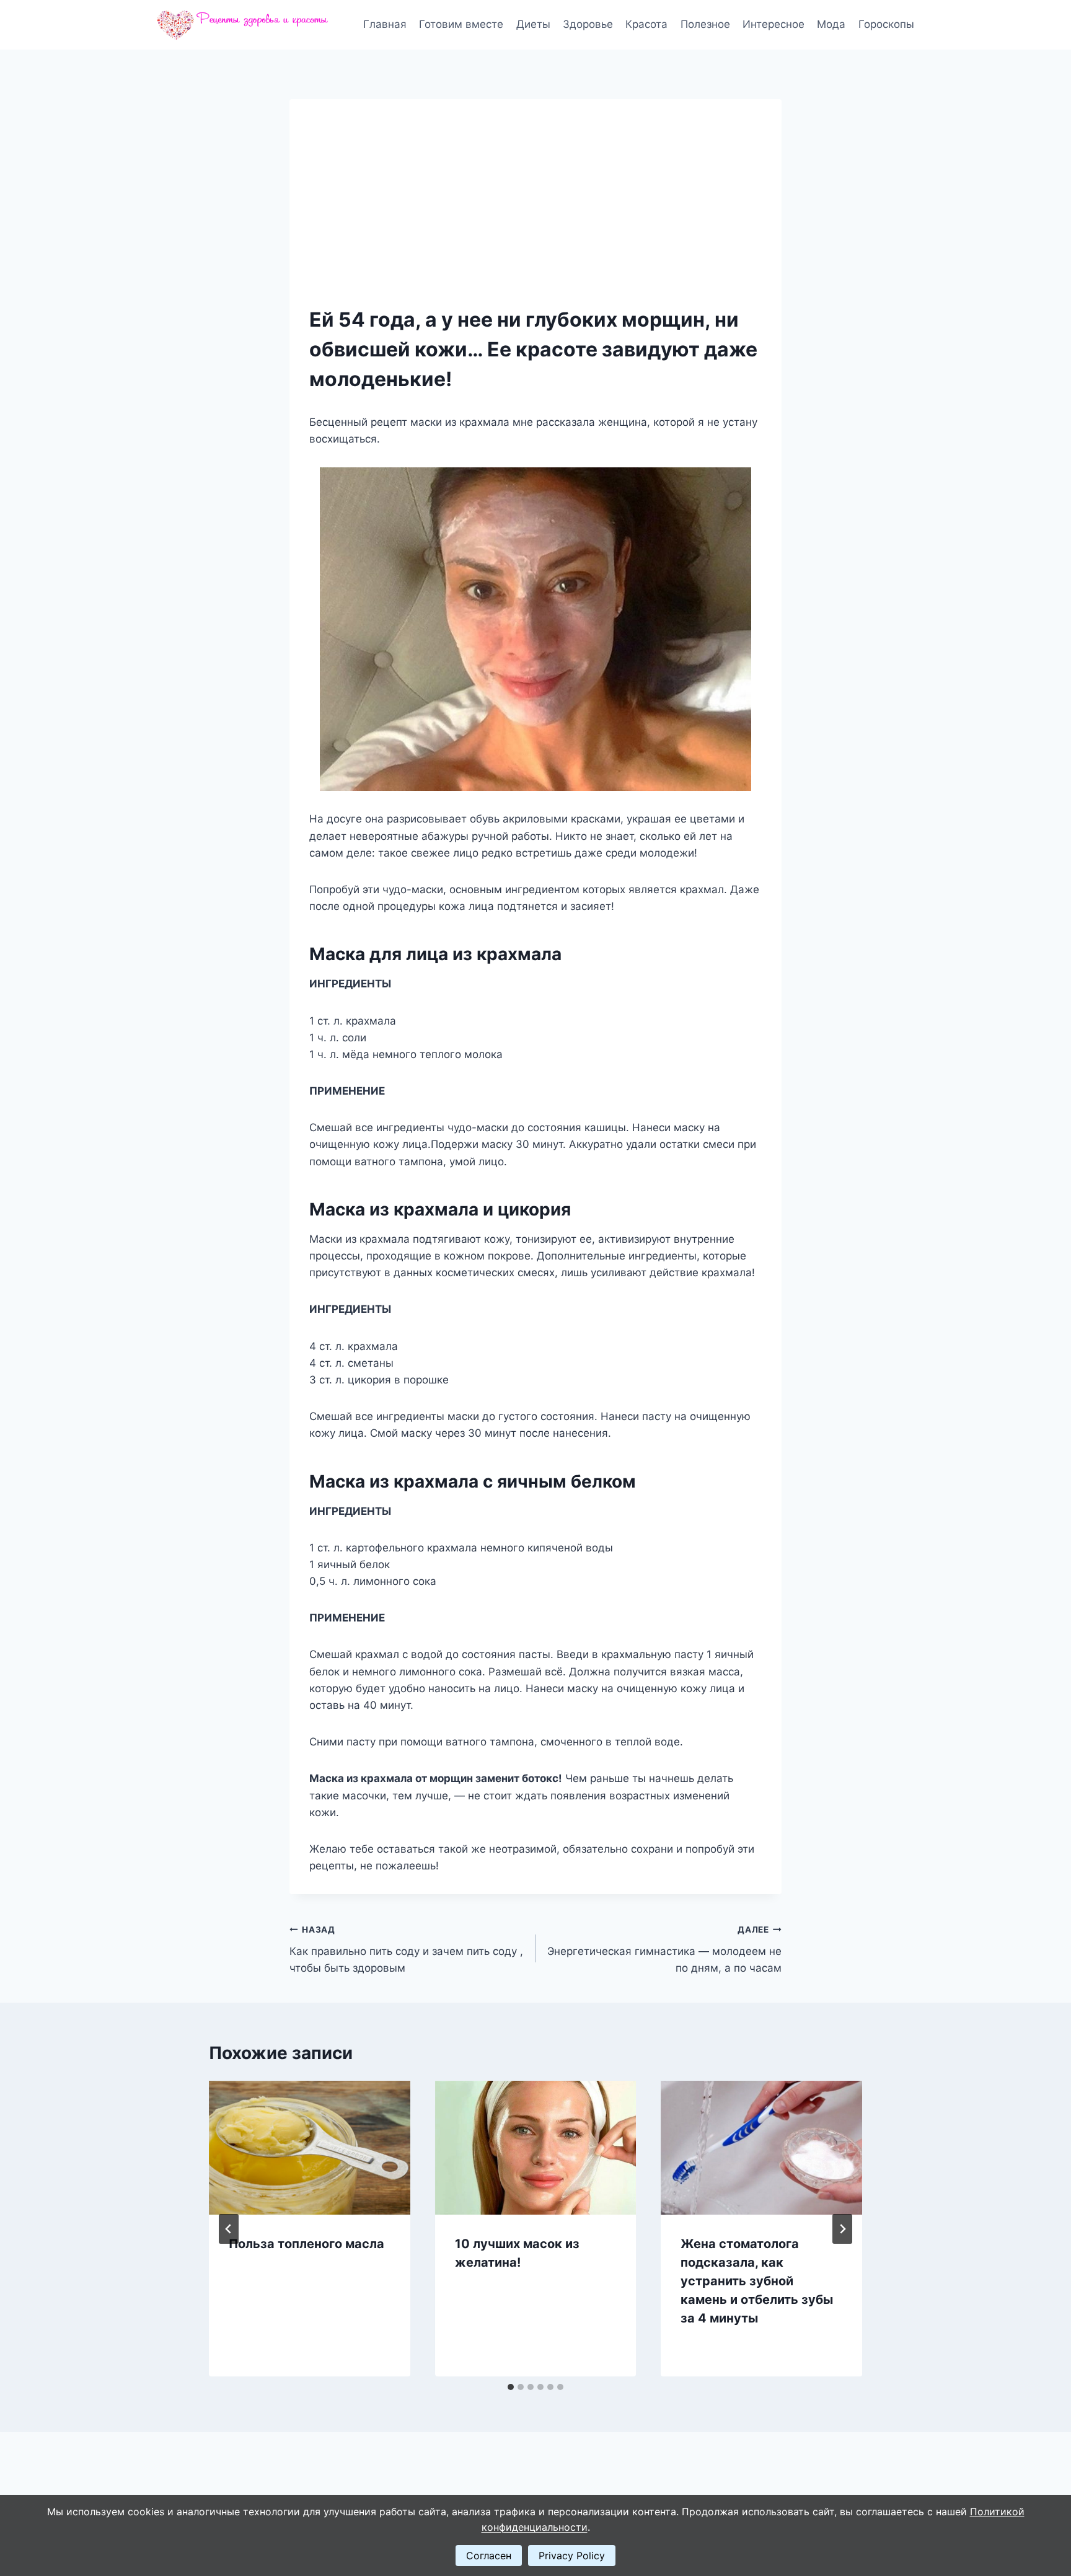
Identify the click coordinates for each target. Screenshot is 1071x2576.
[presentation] (310, 2148)
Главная (385, 24)
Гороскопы (886, 24)
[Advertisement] (535, 212)
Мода (831, 24)
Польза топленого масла (306, 2244)
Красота (646, 24)
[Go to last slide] (229, 2229)
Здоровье (588, 24)
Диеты (533, 24)
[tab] (511, 2387)
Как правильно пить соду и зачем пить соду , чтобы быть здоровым (406, 1949)
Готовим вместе (461, 24)
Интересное (773, 24)
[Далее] (842, 2229)
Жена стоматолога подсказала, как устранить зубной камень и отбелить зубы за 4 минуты (757, 2281)
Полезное (705, 24)
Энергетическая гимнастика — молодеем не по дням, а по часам (664, 1949)
